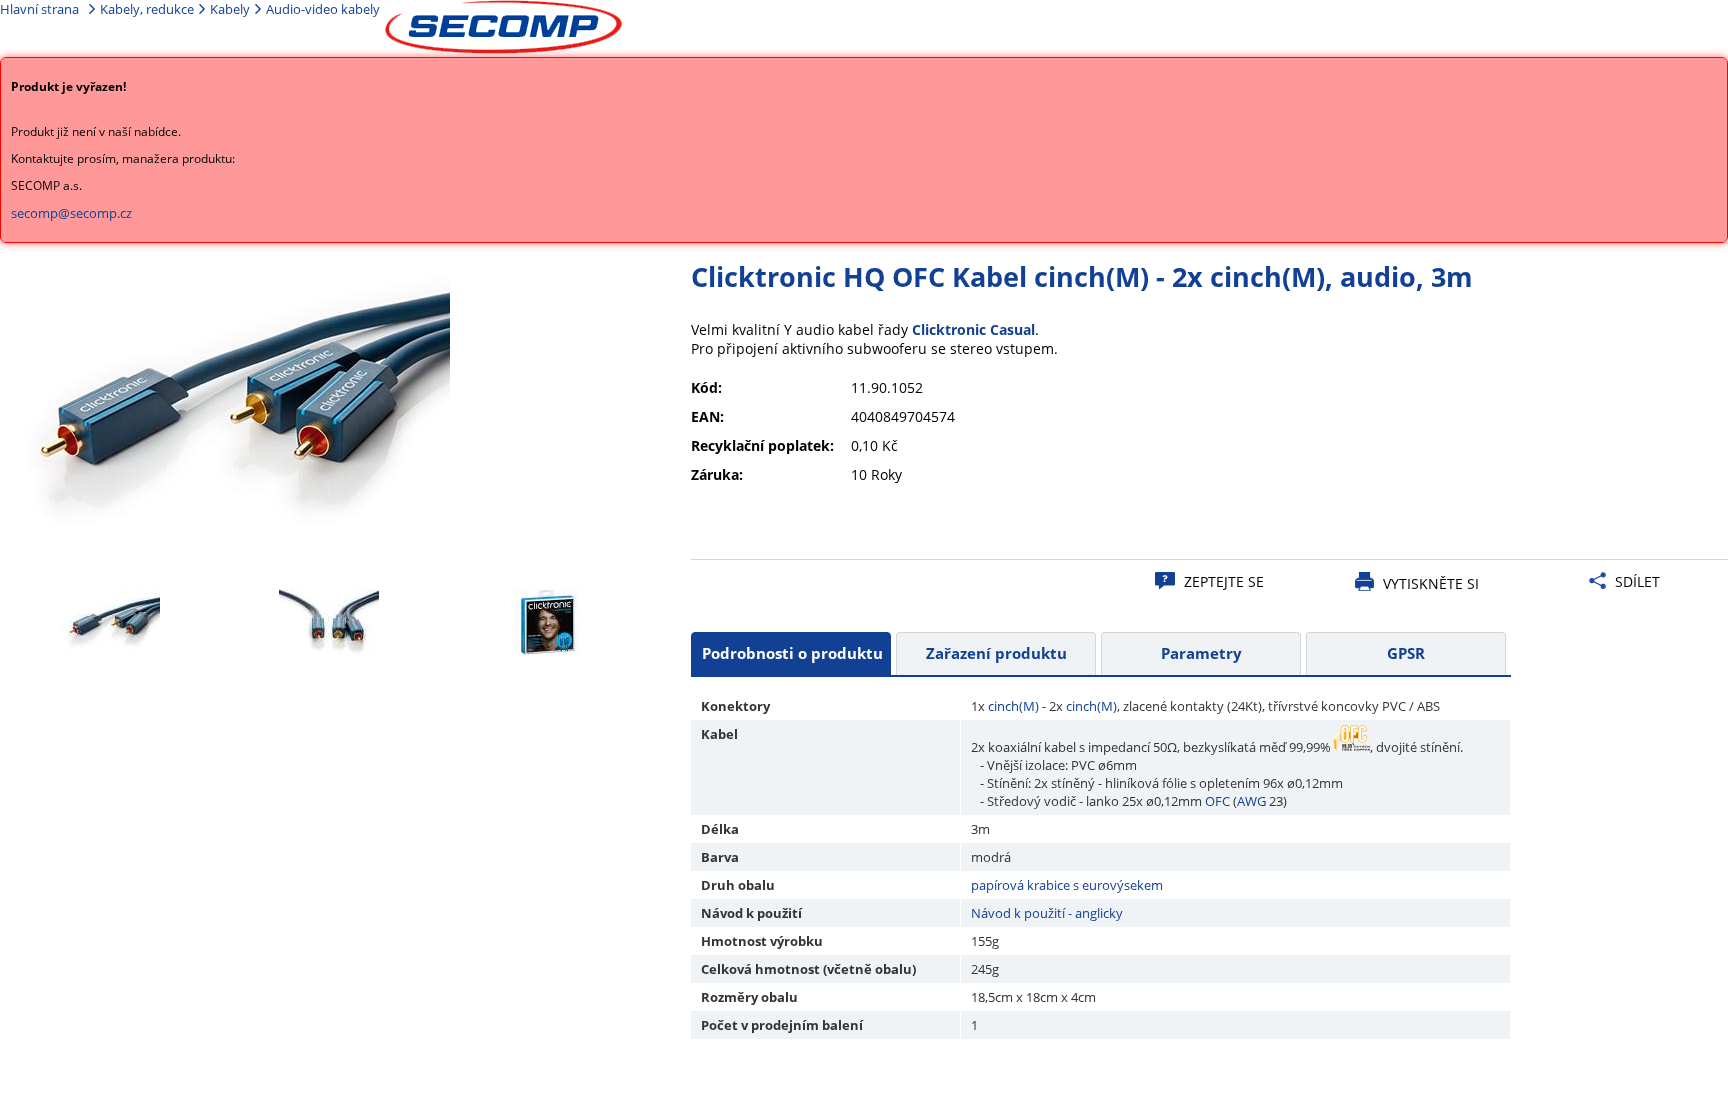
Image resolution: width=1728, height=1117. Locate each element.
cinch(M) (1013, 706)
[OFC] (1352, 747)
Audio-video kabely (323, 9)
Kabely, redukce (147, 9)
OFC (1217, 801)
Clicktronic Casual (973, 329)
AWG (1251, 801)
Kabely (230, 9)
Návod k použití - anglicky (1047, 913)
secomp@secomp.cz (71, 213)
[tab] (791, 654)
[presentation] (791, 653)
